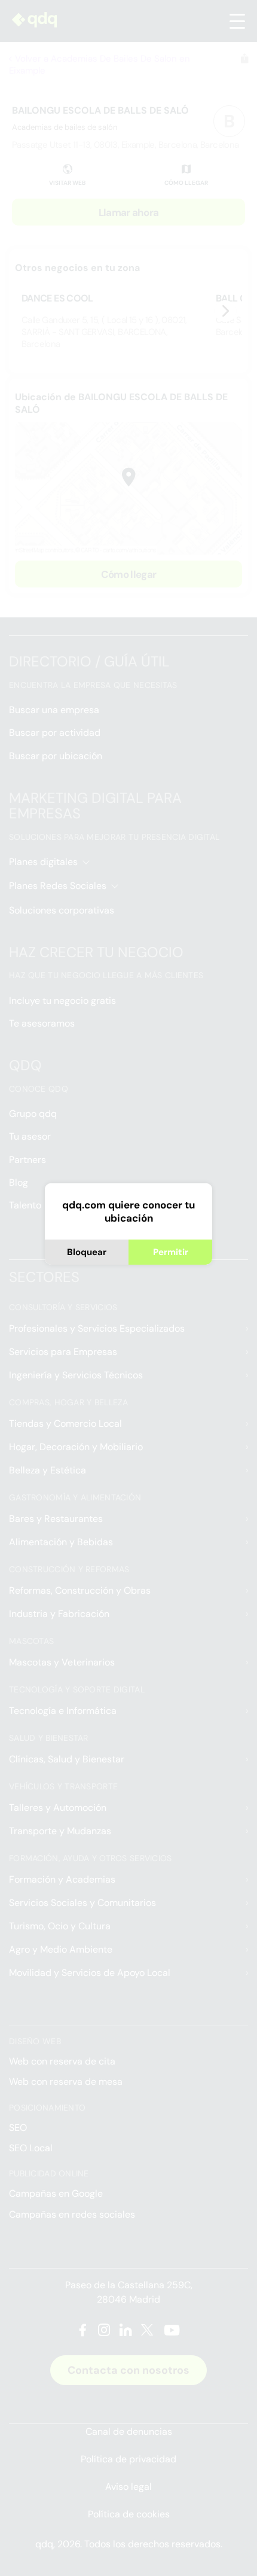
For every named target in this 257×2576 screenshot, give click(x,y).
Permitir (171, 1252)
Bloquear (87, 1252)
